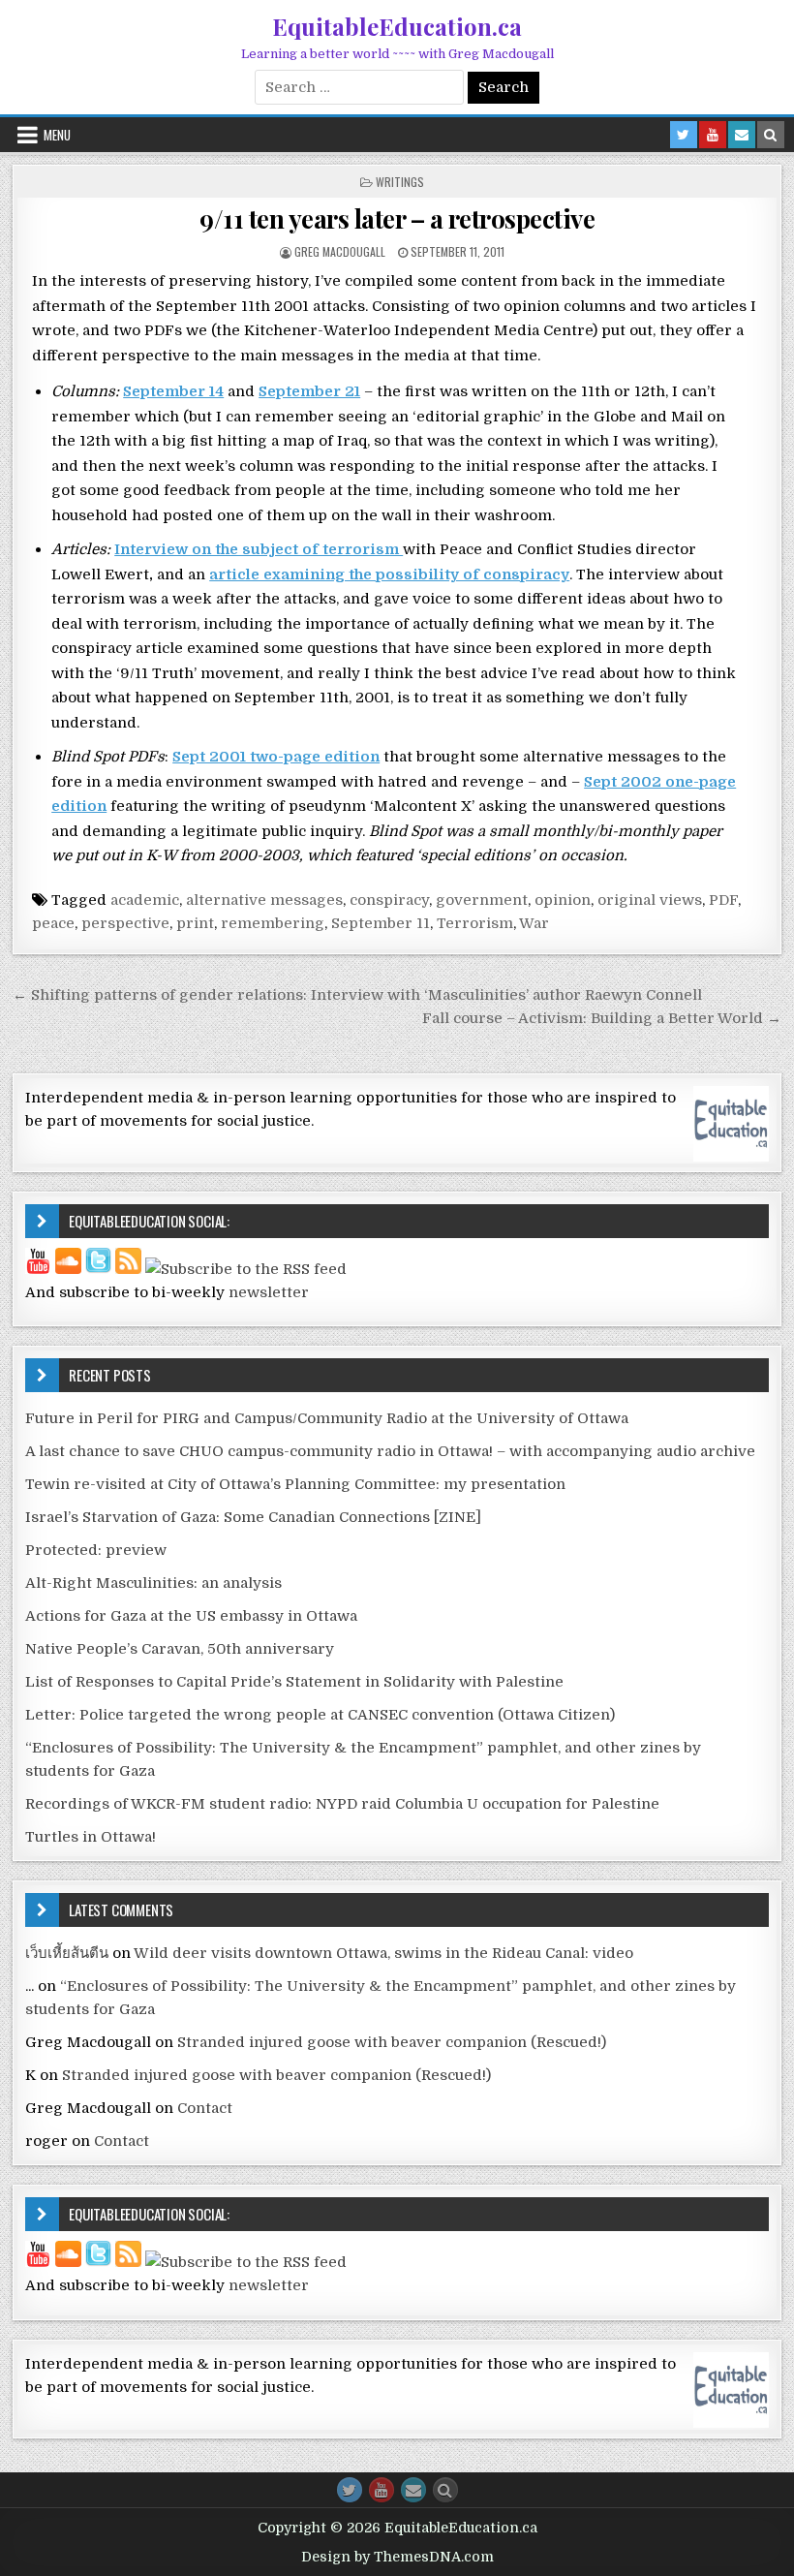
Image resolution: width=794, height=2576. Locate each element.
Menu (57, 135)
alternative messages (264, 900)
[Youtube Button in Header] (713, 135)
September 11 (381, 923)
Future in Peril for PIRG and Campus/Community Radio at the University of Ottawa (327, 1418)
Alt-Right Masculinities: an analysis (153, 1583)
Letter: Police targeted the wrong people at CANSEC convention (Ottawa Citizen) (320, 1715)
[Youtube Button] (382, 2490)
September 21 (309, 391)
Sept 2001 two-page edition (276, 757)
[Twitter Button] (350, 2490)
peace (53, 923)
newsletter (269, 1292)
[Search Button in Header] (771, 135)
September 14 (173, 391)
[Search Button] (445, 2490)
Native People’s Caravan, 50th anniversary (180, 1649)
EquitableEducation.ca (397, 26)
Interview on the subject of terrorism (259, 549)
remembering (273, 923)
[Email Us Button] (413, 2490)
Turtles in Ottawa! (91, 1837)
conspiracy (389, 900)
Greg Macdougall (340, 251)
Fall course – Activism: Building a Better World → (602, 1018)
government (482, 900)
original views (650, 900)
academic (145, 900)
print (195, 923)
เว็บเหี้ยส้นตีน (67, 1953)
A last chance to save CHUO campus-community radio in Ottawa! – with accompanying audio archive (390, 1451)
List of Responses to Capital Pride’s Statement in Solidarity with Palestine (294, 1682)
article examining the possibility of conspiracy (389, 574)
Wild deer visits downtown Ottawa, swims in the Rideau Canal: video (383, 1953)
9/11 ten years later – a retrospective (397, 218)
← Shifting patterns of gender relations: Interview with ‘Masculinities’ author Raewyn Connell (357, 995)
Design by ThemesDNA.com (397, 2557)
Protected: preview (96, 1550)
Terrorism (475, 923)
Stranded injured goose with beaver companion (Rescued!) (392, 2042)
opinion (563, 900)
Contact (205, 2108)
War (534, 923)
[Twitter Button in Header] (684, 135)
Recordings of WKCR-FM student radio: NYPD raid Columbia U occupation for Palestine (342, 1804)
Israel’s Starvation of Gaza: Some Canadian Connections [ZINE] (253, 1517)
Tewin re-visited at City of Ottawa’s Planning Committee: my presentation (295, 1484)
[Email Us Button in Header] (742, 135)
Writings (400, 182)
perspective (125, 923)
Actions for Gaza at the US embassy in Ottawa (191, 1616)
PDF (723, 900)
